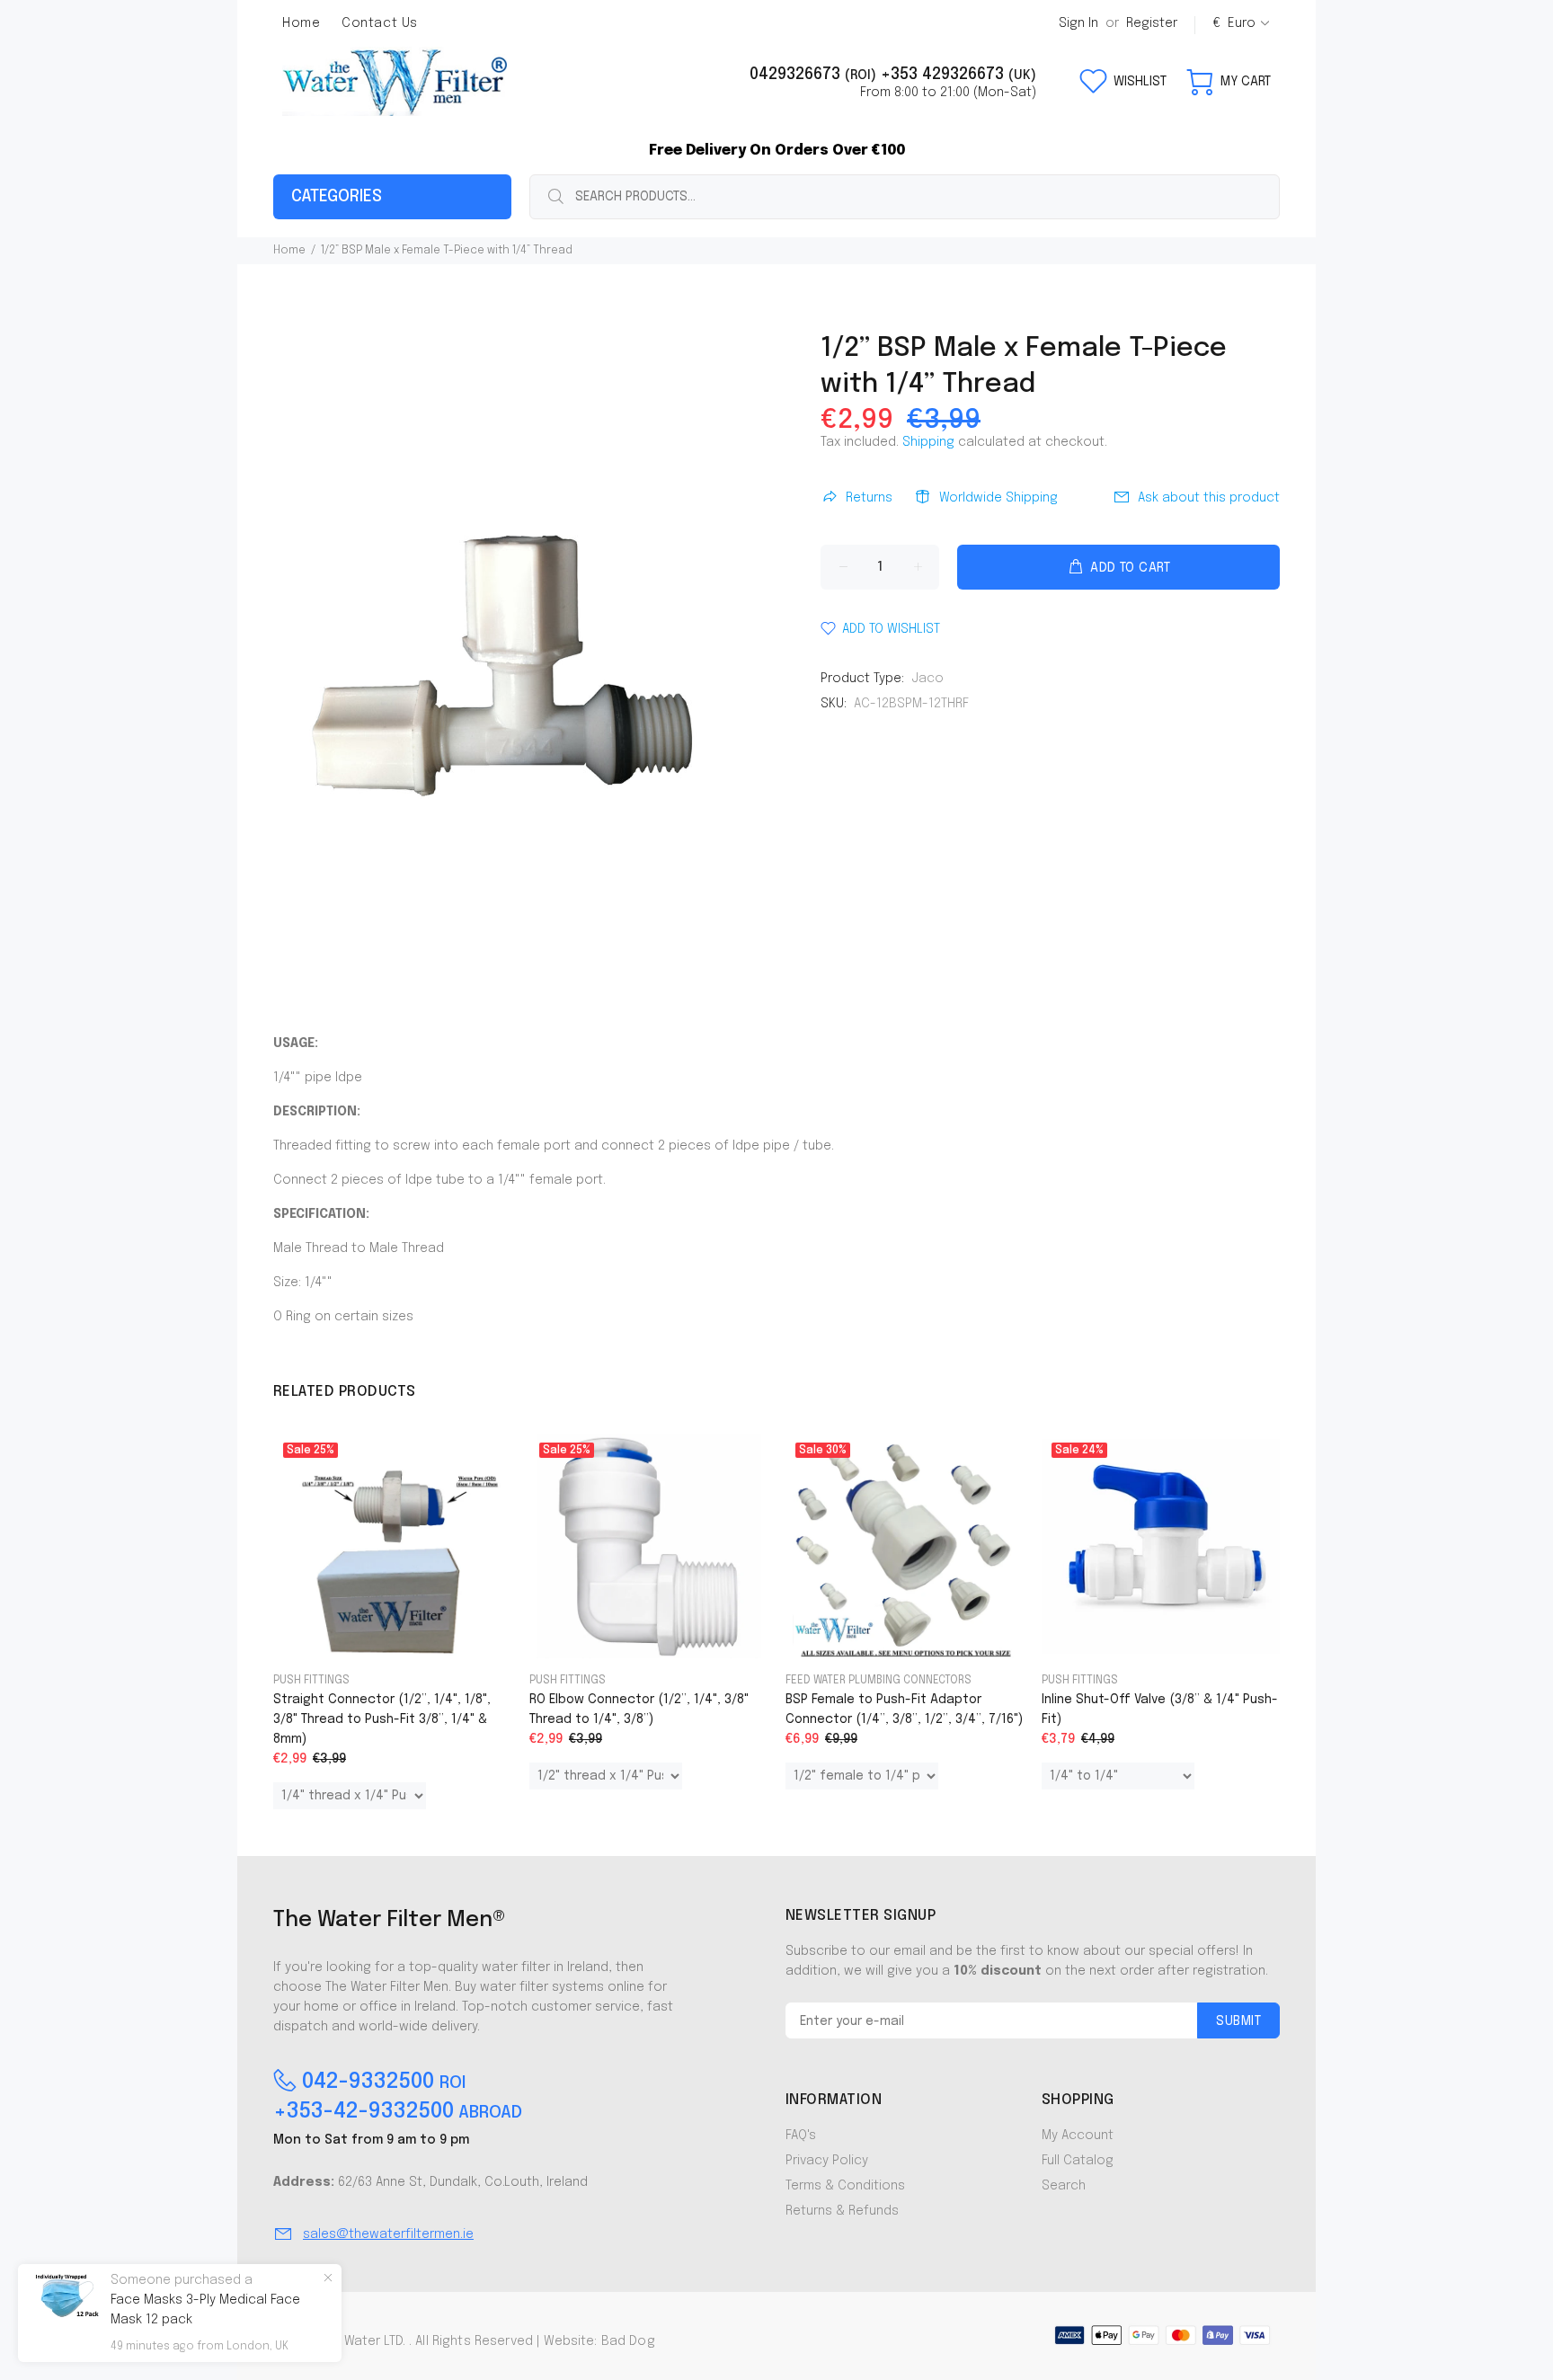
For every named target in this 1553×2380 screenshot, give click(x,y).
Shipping (928, 442)
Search (1064, 2186)
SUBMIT (1238, 2021)
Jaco (927, 679)
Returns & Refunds (842, 2211)
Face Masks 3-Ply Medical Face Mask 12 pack (205, 2310)
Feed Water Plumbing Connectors (879, 1681)
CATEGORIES (337, 197)
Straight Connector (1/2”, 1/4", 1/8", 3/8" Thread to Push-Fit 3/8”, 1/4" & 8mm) (382, 1719)
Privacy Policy (827, 2161)
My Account (1078, 2136)
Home (289, 251)
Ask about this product (1209, 498)
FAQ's (801, 2136)
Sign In (1078, 23)
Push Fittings (311, 1681)
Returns (869, 498)
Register (1152, 23)
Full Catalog (1078, 2161)
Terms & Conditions (845, 2186)
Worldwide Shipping (998, 498)
